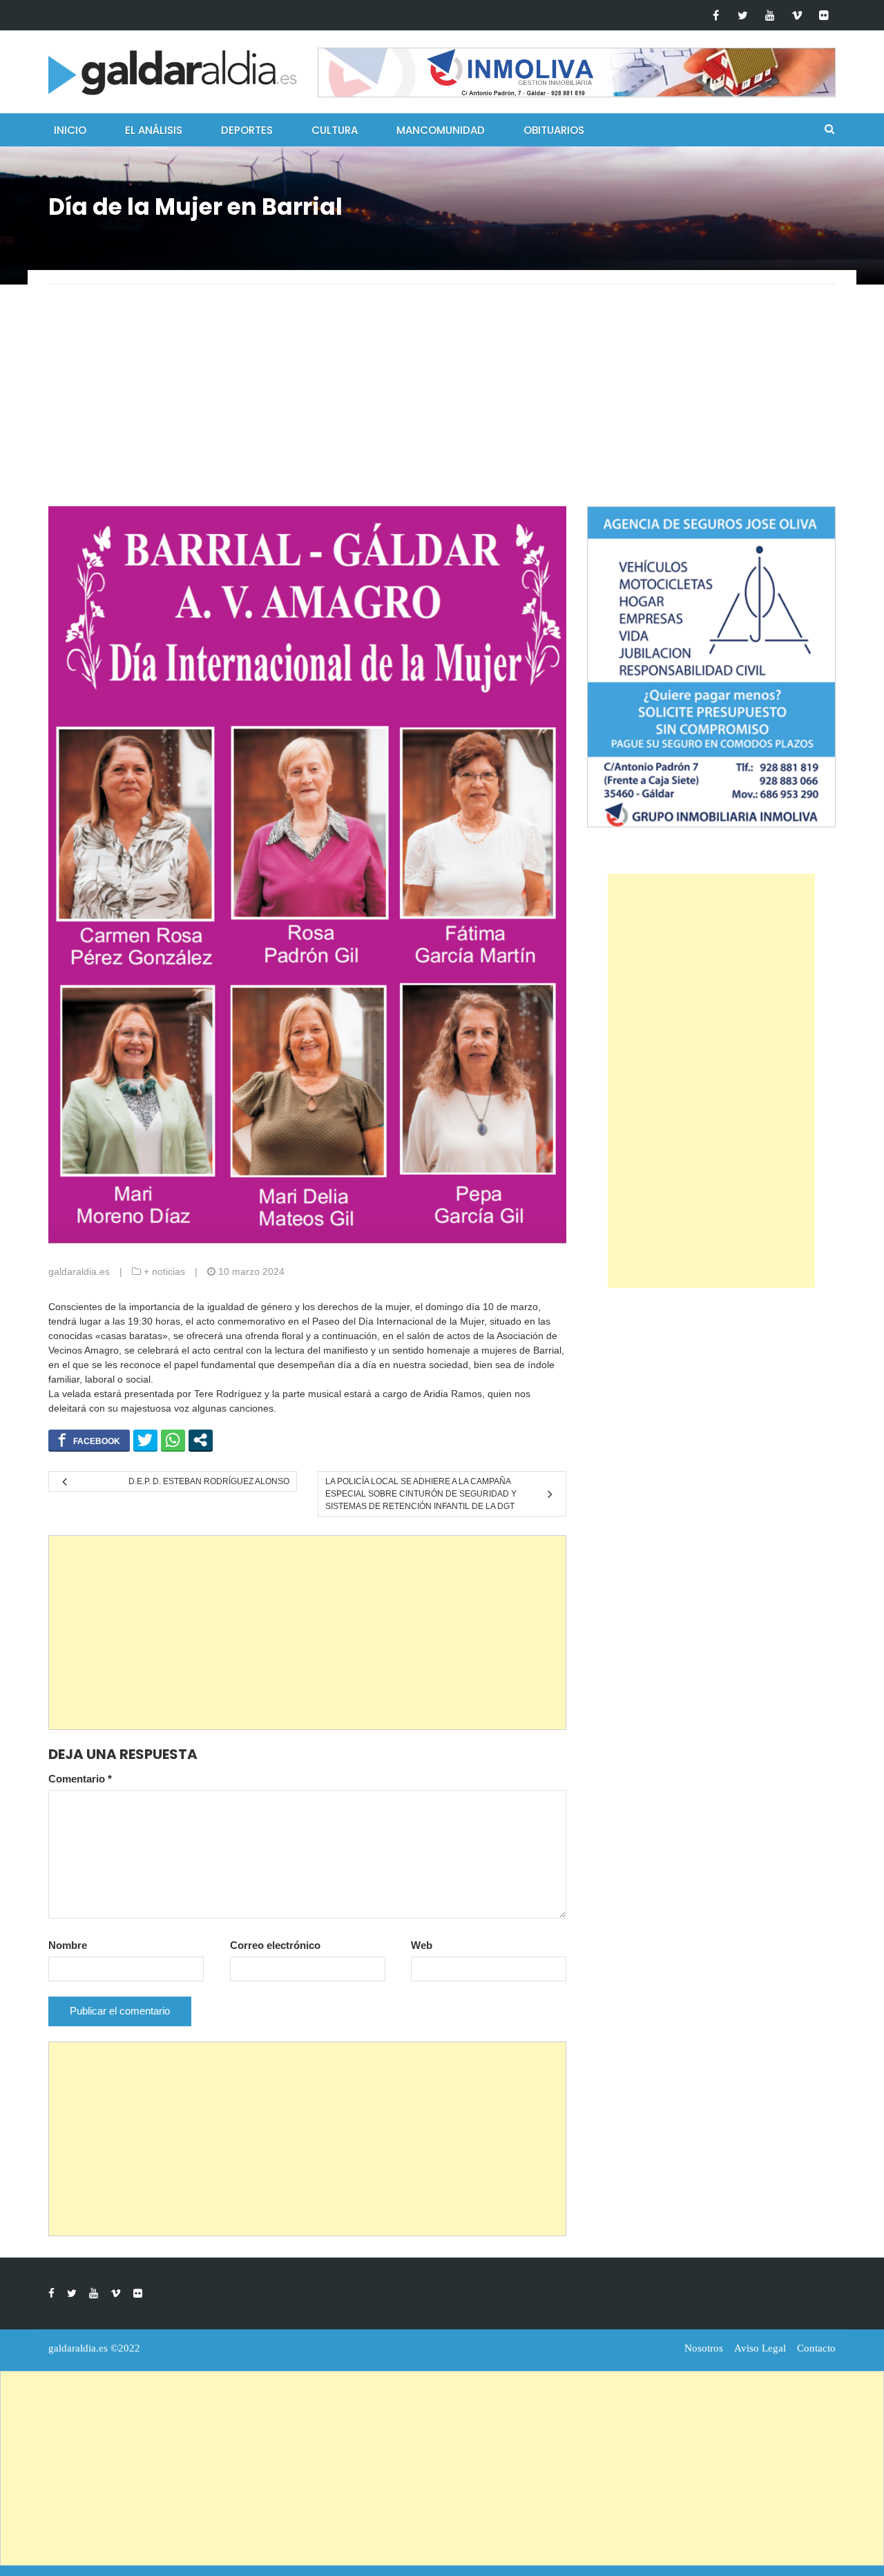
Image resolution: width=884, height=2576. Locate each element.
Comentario (80, 1779)
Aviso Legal (760, 2348)
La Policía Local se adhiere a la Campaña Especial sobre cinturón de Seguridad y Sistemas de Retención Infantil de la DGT (421, 1494)
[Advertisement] (442, 403)
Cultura (335, 130)
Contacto (816, 2348)
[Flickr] (824, 15)
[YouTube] (770, 15)
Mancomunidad (441, 130)
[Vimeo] (797, 15)
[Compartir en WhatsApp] (173, 1440)
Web (422, 1945)
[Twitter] (743, 15)
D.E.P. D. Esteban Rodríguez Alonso (209, 1481)
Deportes (247, 130)
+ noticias (164, 1271)
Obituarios (554, 130)
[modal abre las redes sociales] (201, 1440)
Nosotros (704, 2348)
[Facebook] (716, 15)
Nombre (68, 1945)
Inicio (70, 130)
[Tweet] (145, 1440)
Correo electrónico (275, 1945)
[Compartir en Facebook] (89, 1440)
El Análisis (154, 130)
